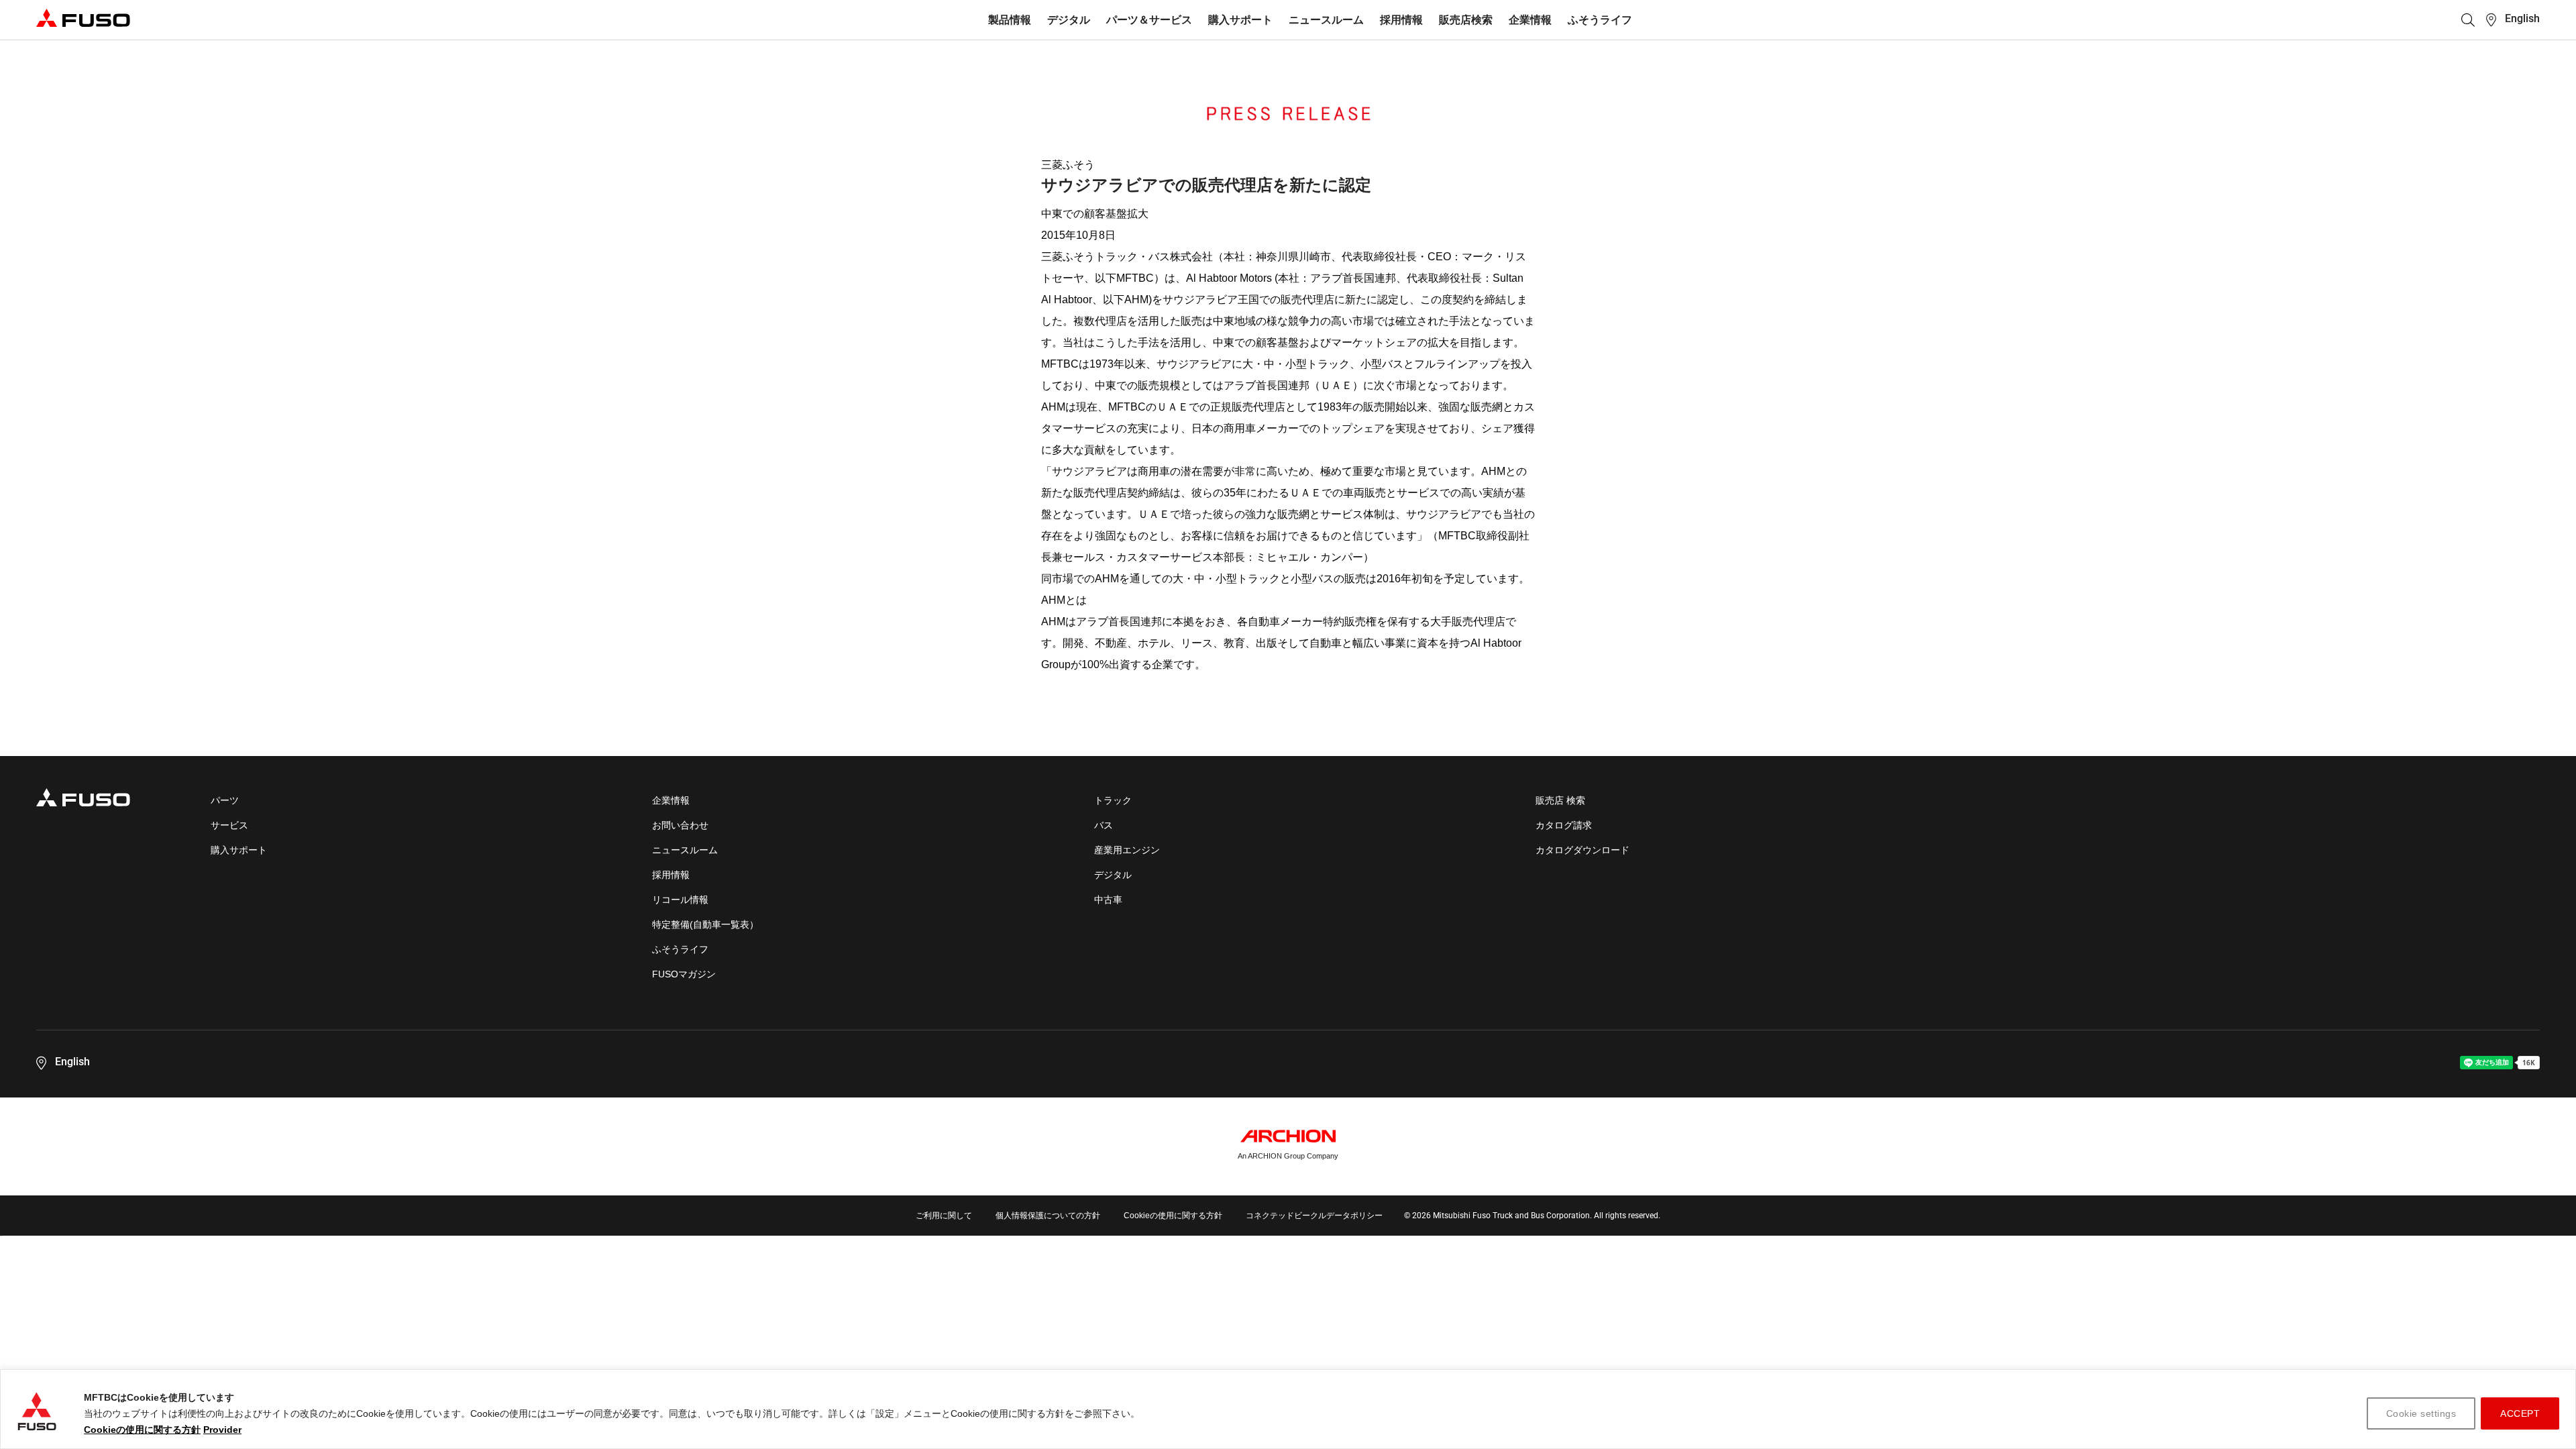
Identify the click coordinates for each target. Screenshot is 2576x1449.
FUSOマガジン (684, 974)
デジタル (1069, 20)
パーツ (225, 800)
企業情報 (1530, 20)
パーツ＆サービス (1149, 20)
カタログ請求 (1564, 825)
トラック (1113, 800)
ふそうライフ (1600, 20)
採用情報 (1401, 20)
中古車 (1108, 900)
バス (1104, 825)
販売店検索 (1466, 20)
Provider (222, 1430)
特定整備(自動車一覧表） (705, 924)
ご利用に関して (944, 1216)
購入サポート (1240, 20)
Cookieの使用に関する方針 (142, 1430)
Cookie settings (2421, 1413)
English (2522, 18)
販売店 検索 (1560, 800)
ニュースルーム (1326, 20)
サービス (229, 825)
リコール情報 (680, 900)
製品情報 (1010, 20)
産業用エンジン (1127, 850)
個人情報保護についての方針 (1048, 1216)
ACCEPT (2520, 1413)
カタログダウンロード (1582, 850)
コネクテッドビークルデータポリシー (1314, 1216)
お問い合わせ (680, 825)
